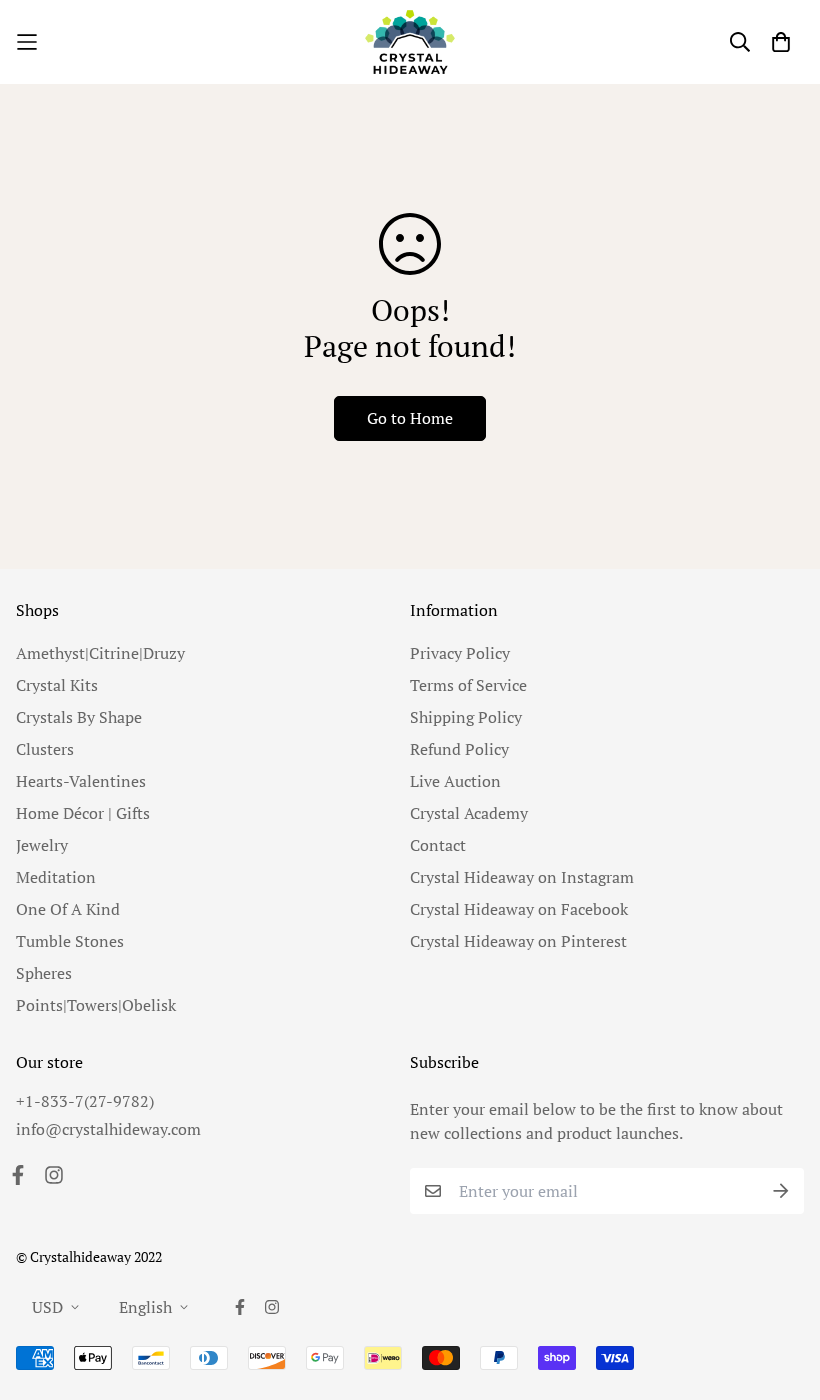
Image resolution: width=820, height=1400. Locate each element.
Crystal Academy (469, 813)
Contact (438, 845)
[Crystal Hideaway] (410, 42)
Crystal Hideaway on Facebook (519, 909)
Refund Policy (459, 749)
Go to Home (410, 418)
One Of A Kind (68, 909)
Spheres (44, 973)
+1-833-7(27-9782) (85, 1101)
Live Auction (455, 781)
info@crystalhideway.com (108, 1129)
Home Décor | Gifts (83, 813)
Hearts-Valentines (81, 781)
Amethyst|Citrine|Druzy (100, 653)
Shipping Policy (466, 717)
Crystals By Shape (79, 717)
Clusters (45, 749)
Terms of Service (468, 685)
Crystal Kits (57, 685)
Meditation (56, 877)
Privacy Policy (460, 653)
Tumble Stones (70, 941)
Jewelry (42, 845)
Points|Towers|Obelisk (96, 1005)
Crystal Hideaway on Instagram (522, 877)
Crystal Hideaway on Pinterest (518, 941)
